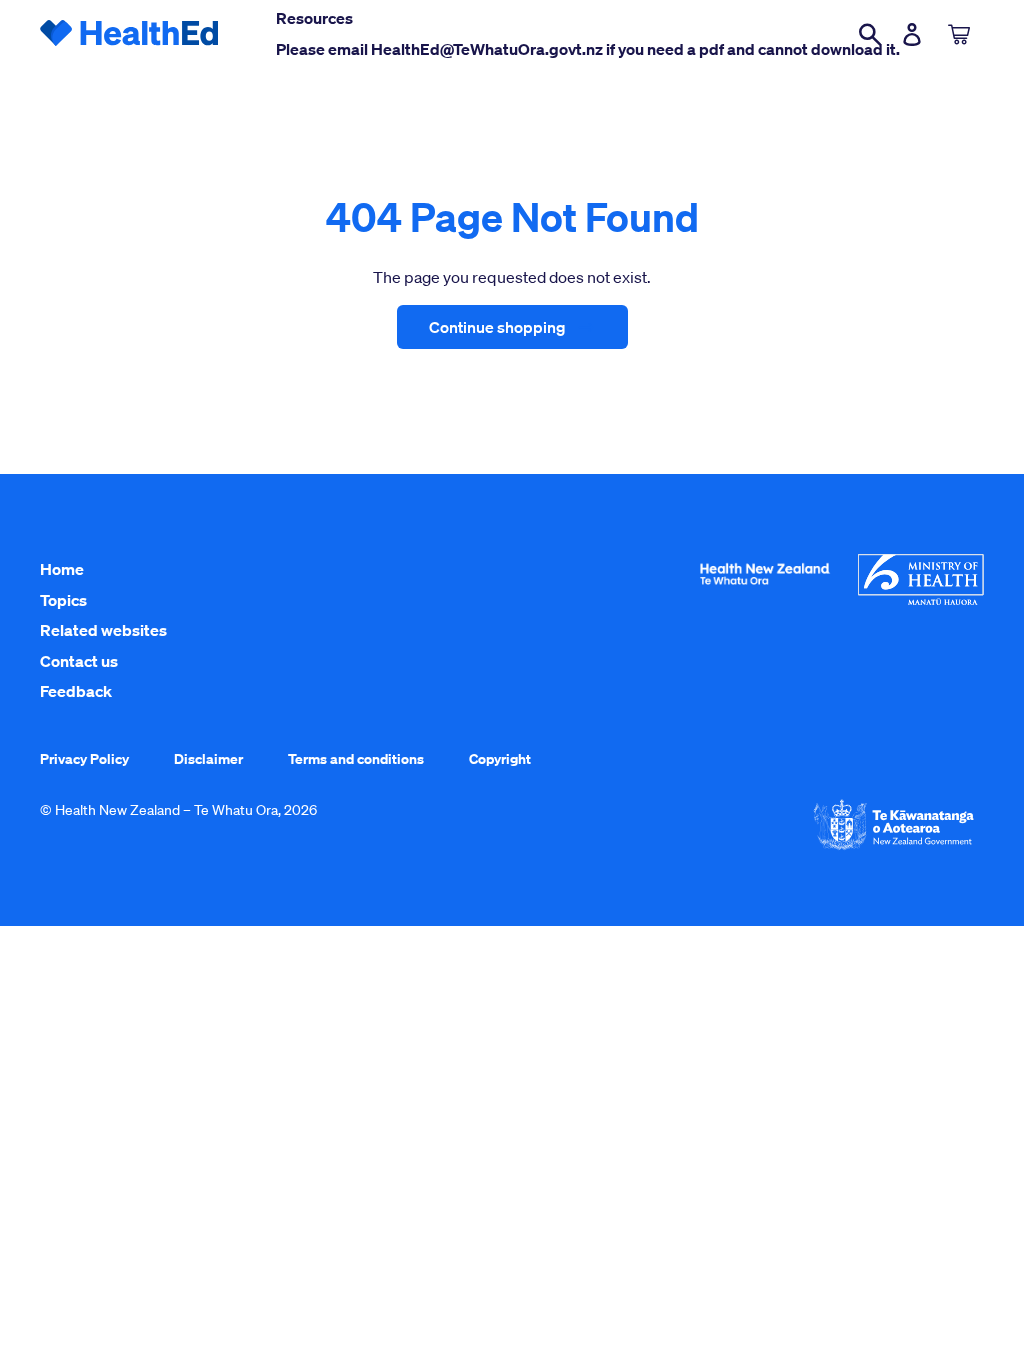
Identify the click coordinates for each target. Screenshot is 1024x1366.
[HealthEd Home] (130, 34)
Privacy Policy (84, 758)
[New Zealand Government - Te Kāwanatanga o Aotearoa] (894, 848)
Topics (63, 600)
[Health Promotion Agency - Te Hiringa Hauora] (764, 589)
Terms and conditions (356, 758)
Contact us (79, 661)
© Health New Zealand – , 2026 (178, 810)
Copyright (500, 758)
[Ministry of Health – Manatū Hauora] (921, 600)
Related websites (103, 630)
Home (62, 569)
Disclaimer (208, 758)
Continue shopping (497, 327)
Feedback (76, 691)
